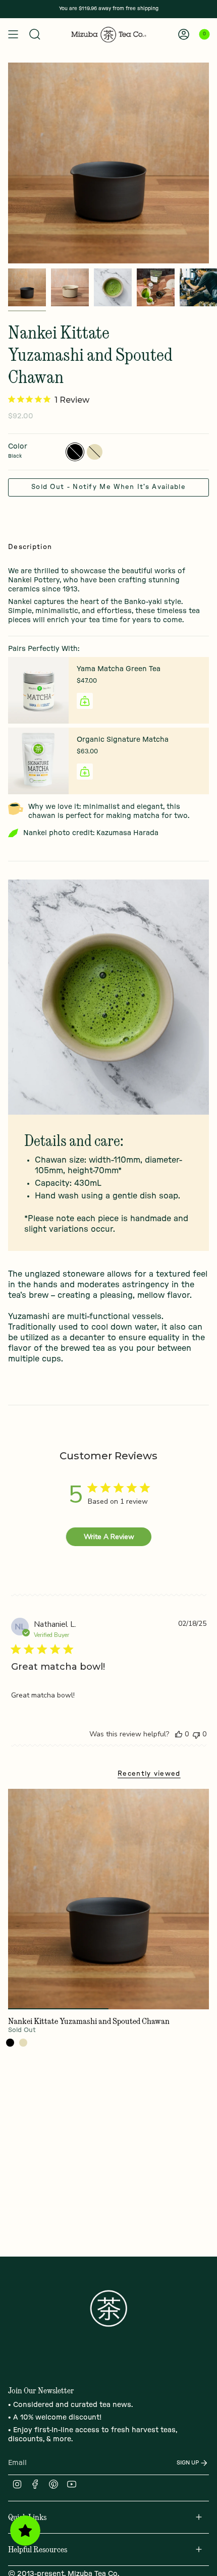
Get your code (158, 1352)
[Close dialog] (201, 1210)
